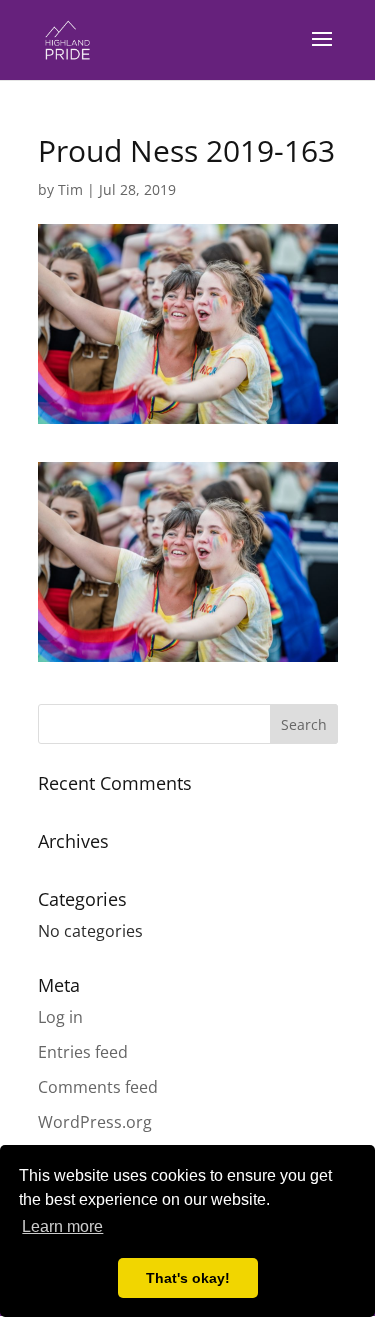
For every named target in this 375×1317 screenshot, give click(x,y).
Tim (70, 189)
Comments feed (98, 1087)
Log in (60, 1017)
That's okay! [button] (188, 1278)
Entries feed (83, 1052)
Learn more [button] (62, 1226)
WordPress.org (95, 1122)
